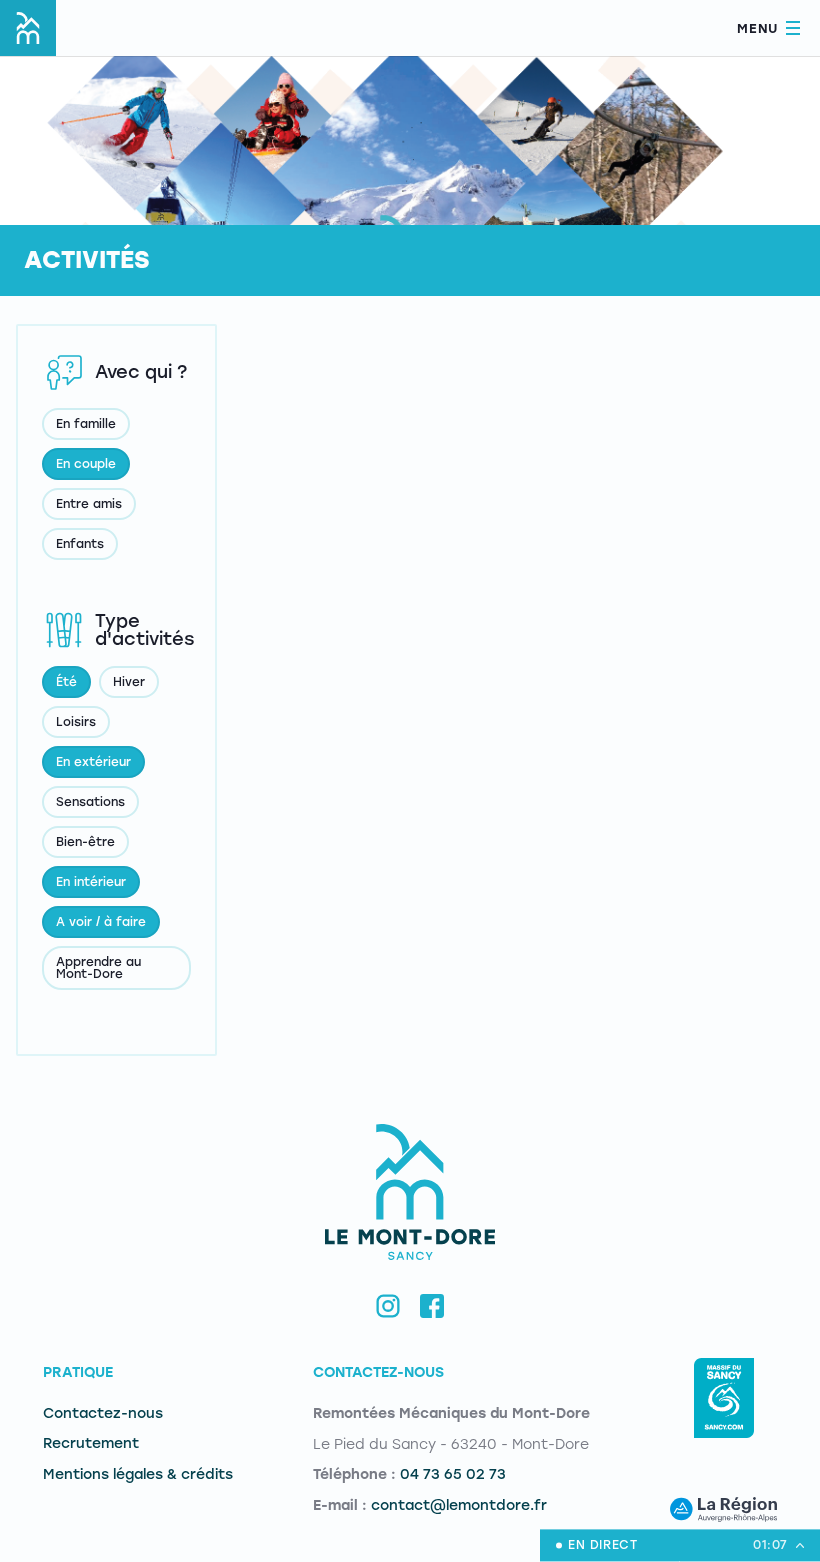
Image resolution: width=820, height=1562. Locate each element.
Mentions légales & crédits (138, 1474)
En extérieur (93, 762)
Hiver (129, 682)
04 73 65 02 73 (453, 1474)
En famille (86, 424)
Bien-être (85, 842)
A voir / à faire (101, 922)
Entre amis (89, 504)
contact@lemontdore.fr (459, 1505)
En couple (86, 464)
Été (66, 682)
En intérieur (91, 882)
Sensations (90, 802)
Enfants (80, 544)
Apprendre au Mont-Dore (98, 968)
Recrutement (91, 1443)
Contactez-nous (103, 1413)
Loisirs (76, 722)
